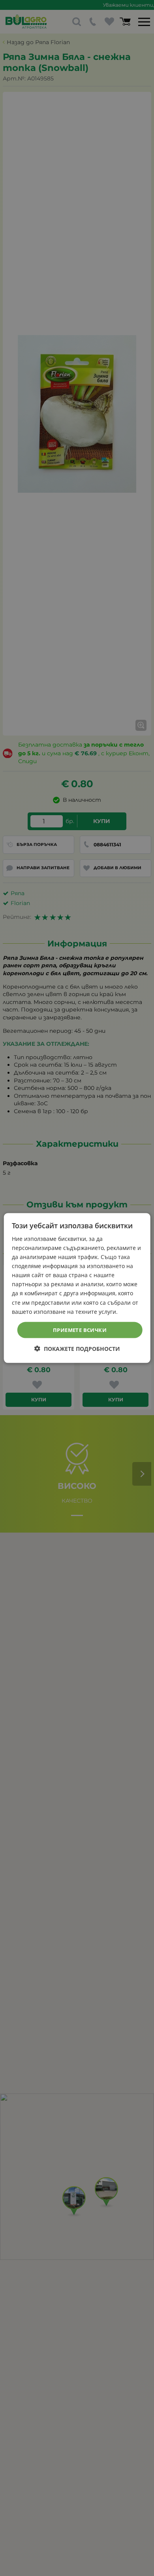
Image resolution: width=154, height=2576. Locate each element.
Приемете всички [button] (80, 1330)
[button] (77, 1349)
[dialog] (77, 1288)
